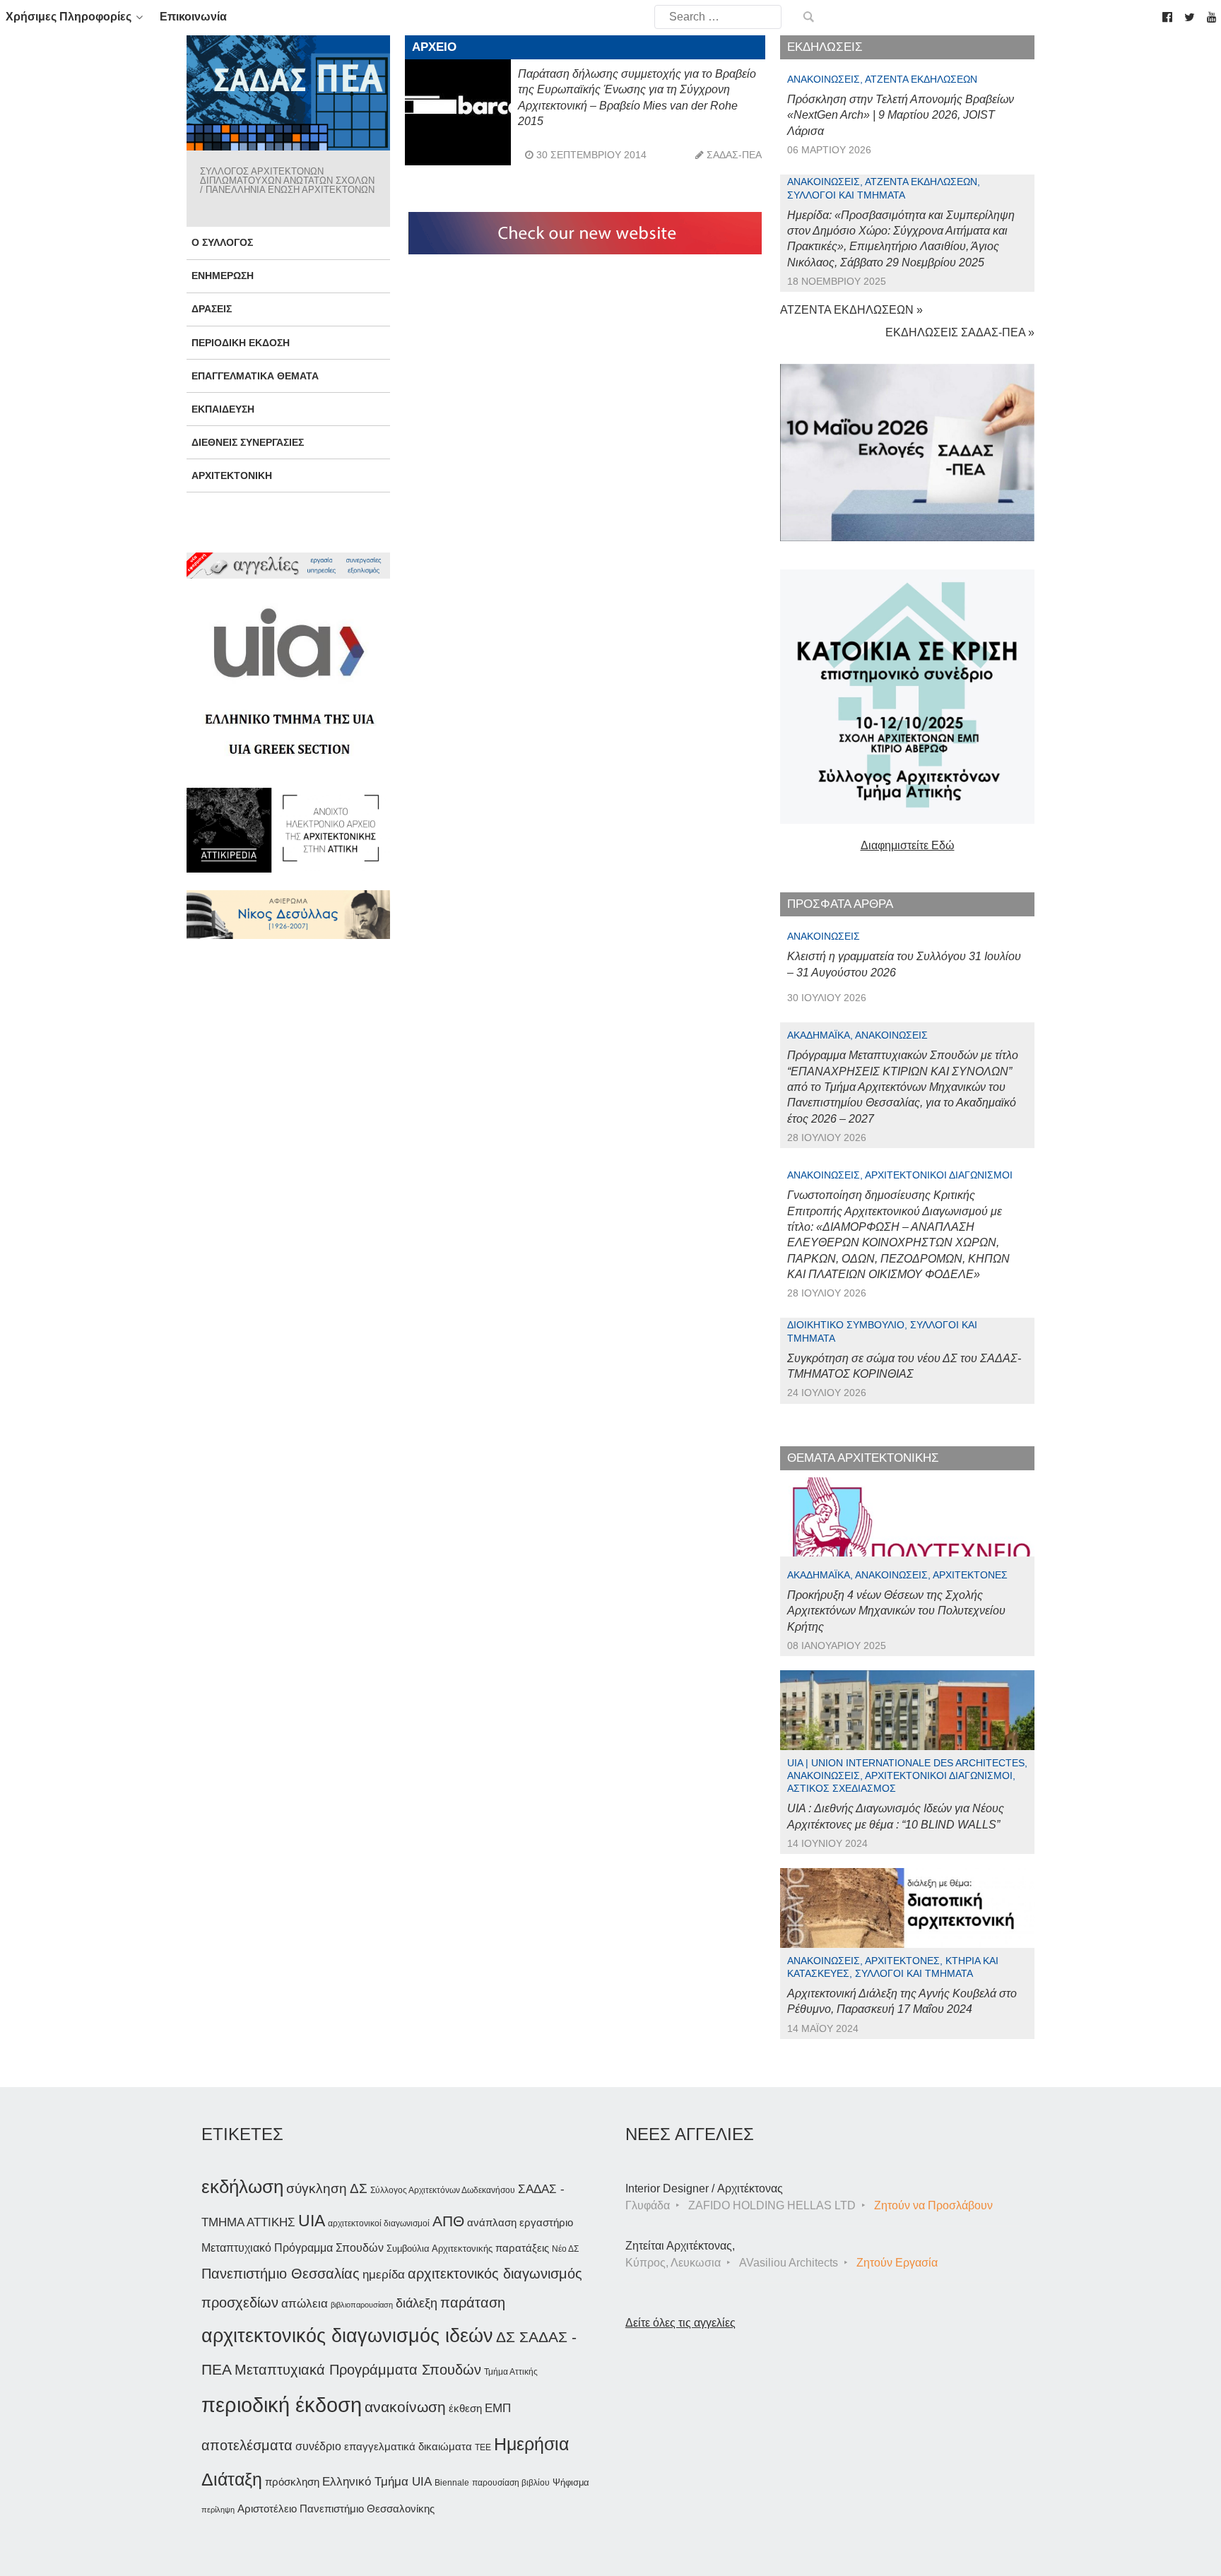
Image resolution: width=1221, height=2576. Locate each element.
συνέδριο (318, 2446)
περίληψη (218, 2510)
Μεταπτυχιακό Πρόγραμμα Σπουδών (293, 2248)
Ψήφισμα (571, 2482)
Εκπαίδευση (223, 409)
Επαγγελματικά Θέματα (255, 376)
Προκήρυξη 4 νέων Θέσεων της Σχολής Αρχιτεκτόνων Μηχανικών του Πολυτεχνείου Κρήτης (896, 1611)
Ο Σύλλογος (222, 242)
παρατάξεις (522, 2248)
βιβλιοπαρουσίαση (362, 2305)
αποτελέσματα (247, 2445)
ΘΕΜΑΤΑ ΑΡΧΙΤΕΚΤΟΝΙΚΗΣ (863, 1458)
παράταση (473, 2302)
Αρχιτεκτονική (232, 475)
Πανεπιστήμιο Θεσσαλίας (281, 2274)
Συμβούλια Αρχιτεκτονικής (440, 2249)
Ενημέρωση (223, 276)
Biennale (452, 2483)
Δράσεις (212, 309)
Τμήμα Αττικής (511, 2372)
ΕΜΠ (498, 2408)
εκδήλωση (242, 2187)
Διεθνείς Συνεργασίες (248, 442)
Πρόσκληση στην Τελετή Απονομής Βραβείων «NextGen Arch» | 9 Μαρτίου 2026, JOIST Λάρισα (901, 115)
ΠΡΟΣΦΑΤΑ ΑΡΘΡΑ (840, 904)
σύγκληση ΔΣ (327, 2188)
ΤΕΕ (483, 2447)
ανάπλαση (492, 2222)
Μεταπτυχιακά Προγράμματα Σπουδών (358, 2369)
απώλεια (305, 2304)
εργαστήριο (546, 2222)
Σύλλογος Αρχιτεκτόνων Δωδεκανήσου (443, 2190)
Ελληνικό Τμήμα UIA (377, 2482)
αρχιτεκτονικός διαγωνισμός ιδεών (347, 2336)
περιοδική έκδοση (282, 2405)
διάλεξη (417, 2303)
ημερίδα (384, 2274)
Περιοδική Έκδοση (241, 343)
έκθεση (465, 2408)
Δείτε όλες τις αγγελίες (680, 2323)
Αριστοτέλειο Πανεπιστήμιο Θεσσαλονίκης (336, 2509)
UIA (312, 2221)
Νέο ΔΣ (565, 2249)
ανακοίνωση (405, 2407)
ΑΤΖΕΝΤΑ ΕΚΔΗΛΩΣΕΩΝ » (851, 310)
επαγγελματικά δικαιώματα (408, 2446)
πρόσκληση (292, 2482)
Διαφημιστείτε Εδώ (908, 845)
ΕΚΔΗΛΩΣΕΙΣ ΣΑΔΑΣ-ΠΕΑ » (960, 332)
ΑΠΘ (448, 2221)
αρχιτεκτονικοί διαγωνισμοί (379, 2223)
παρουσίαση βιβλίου (511, 2483)
